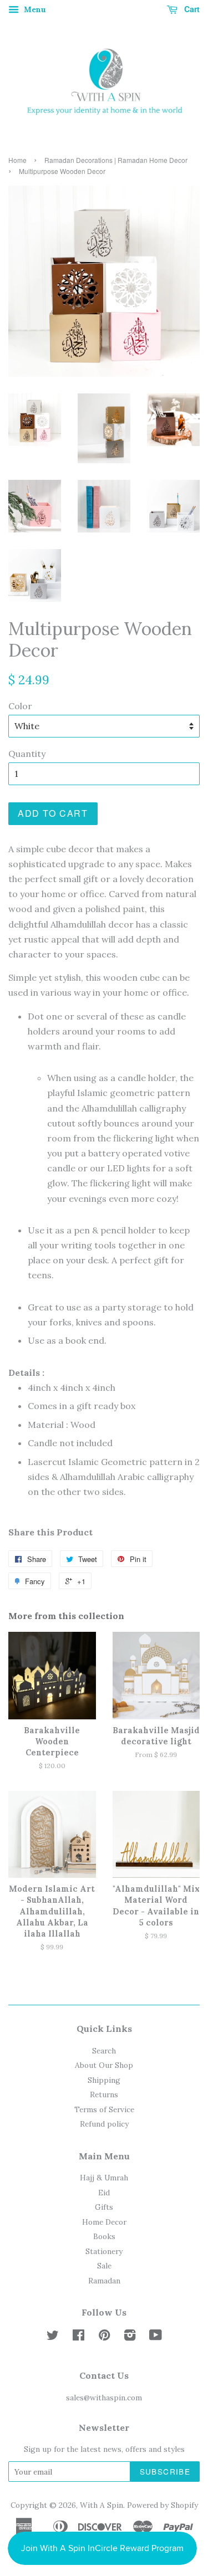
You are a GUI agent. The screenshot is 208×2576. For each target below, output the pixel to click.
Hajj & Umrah (104, 2178)
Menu (34, 9)
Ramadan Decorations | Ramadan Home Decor (116, 160)
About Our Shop (104, 2065)
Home (17, 160)
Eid (104, 2193)
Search (104, 2051)
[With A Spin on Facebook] (78, 2337)
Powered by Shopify (163, 2505)
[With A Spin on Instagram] (130, 2337)
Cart (191, 9)
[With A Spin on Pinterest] (104, 2337)
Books (104, 2236)
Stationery (104, 2251)
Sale (104, 2266)
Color (20, 706)
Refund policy (104, 2124)
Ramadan (104, 2281)
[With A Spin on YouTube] (156, 2337)
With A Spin (102, 2505)
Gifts (104, 2207)
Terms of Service (104, 2109)
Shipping (104, 2080)
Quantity (27, 754)
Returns (104, 2094)
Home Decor (104, 2222)
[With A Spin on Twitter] (53, 2337)
